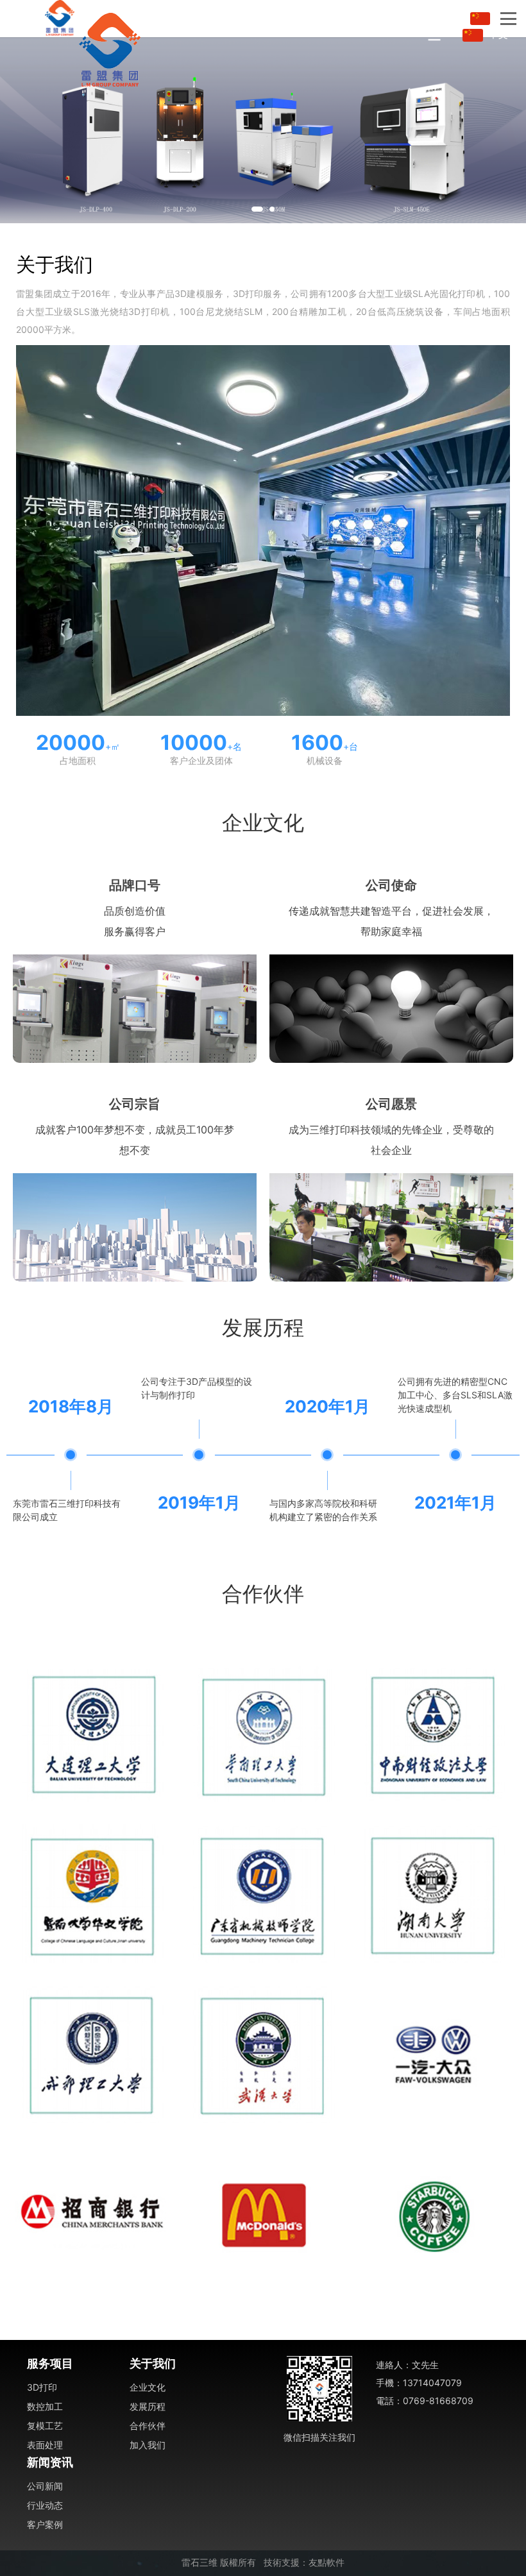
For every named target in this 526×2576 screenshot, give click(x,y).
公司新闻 (45, 2486)
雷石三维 (199, 2563)
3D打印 (42, 2387)
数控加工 (45, 2406)
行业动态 (45, 2505)
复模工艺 (45, 2426)
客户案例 (45, 2524)
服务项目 (50, 2363)
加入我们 (148, 2445)
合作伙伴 (148, 2426)
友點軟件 (327, 2563)
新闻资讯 (50, 2462)
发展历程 (148, 2406)
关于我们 (153, 2363)
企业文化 (148, 2387)
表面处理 (45, 2445)
